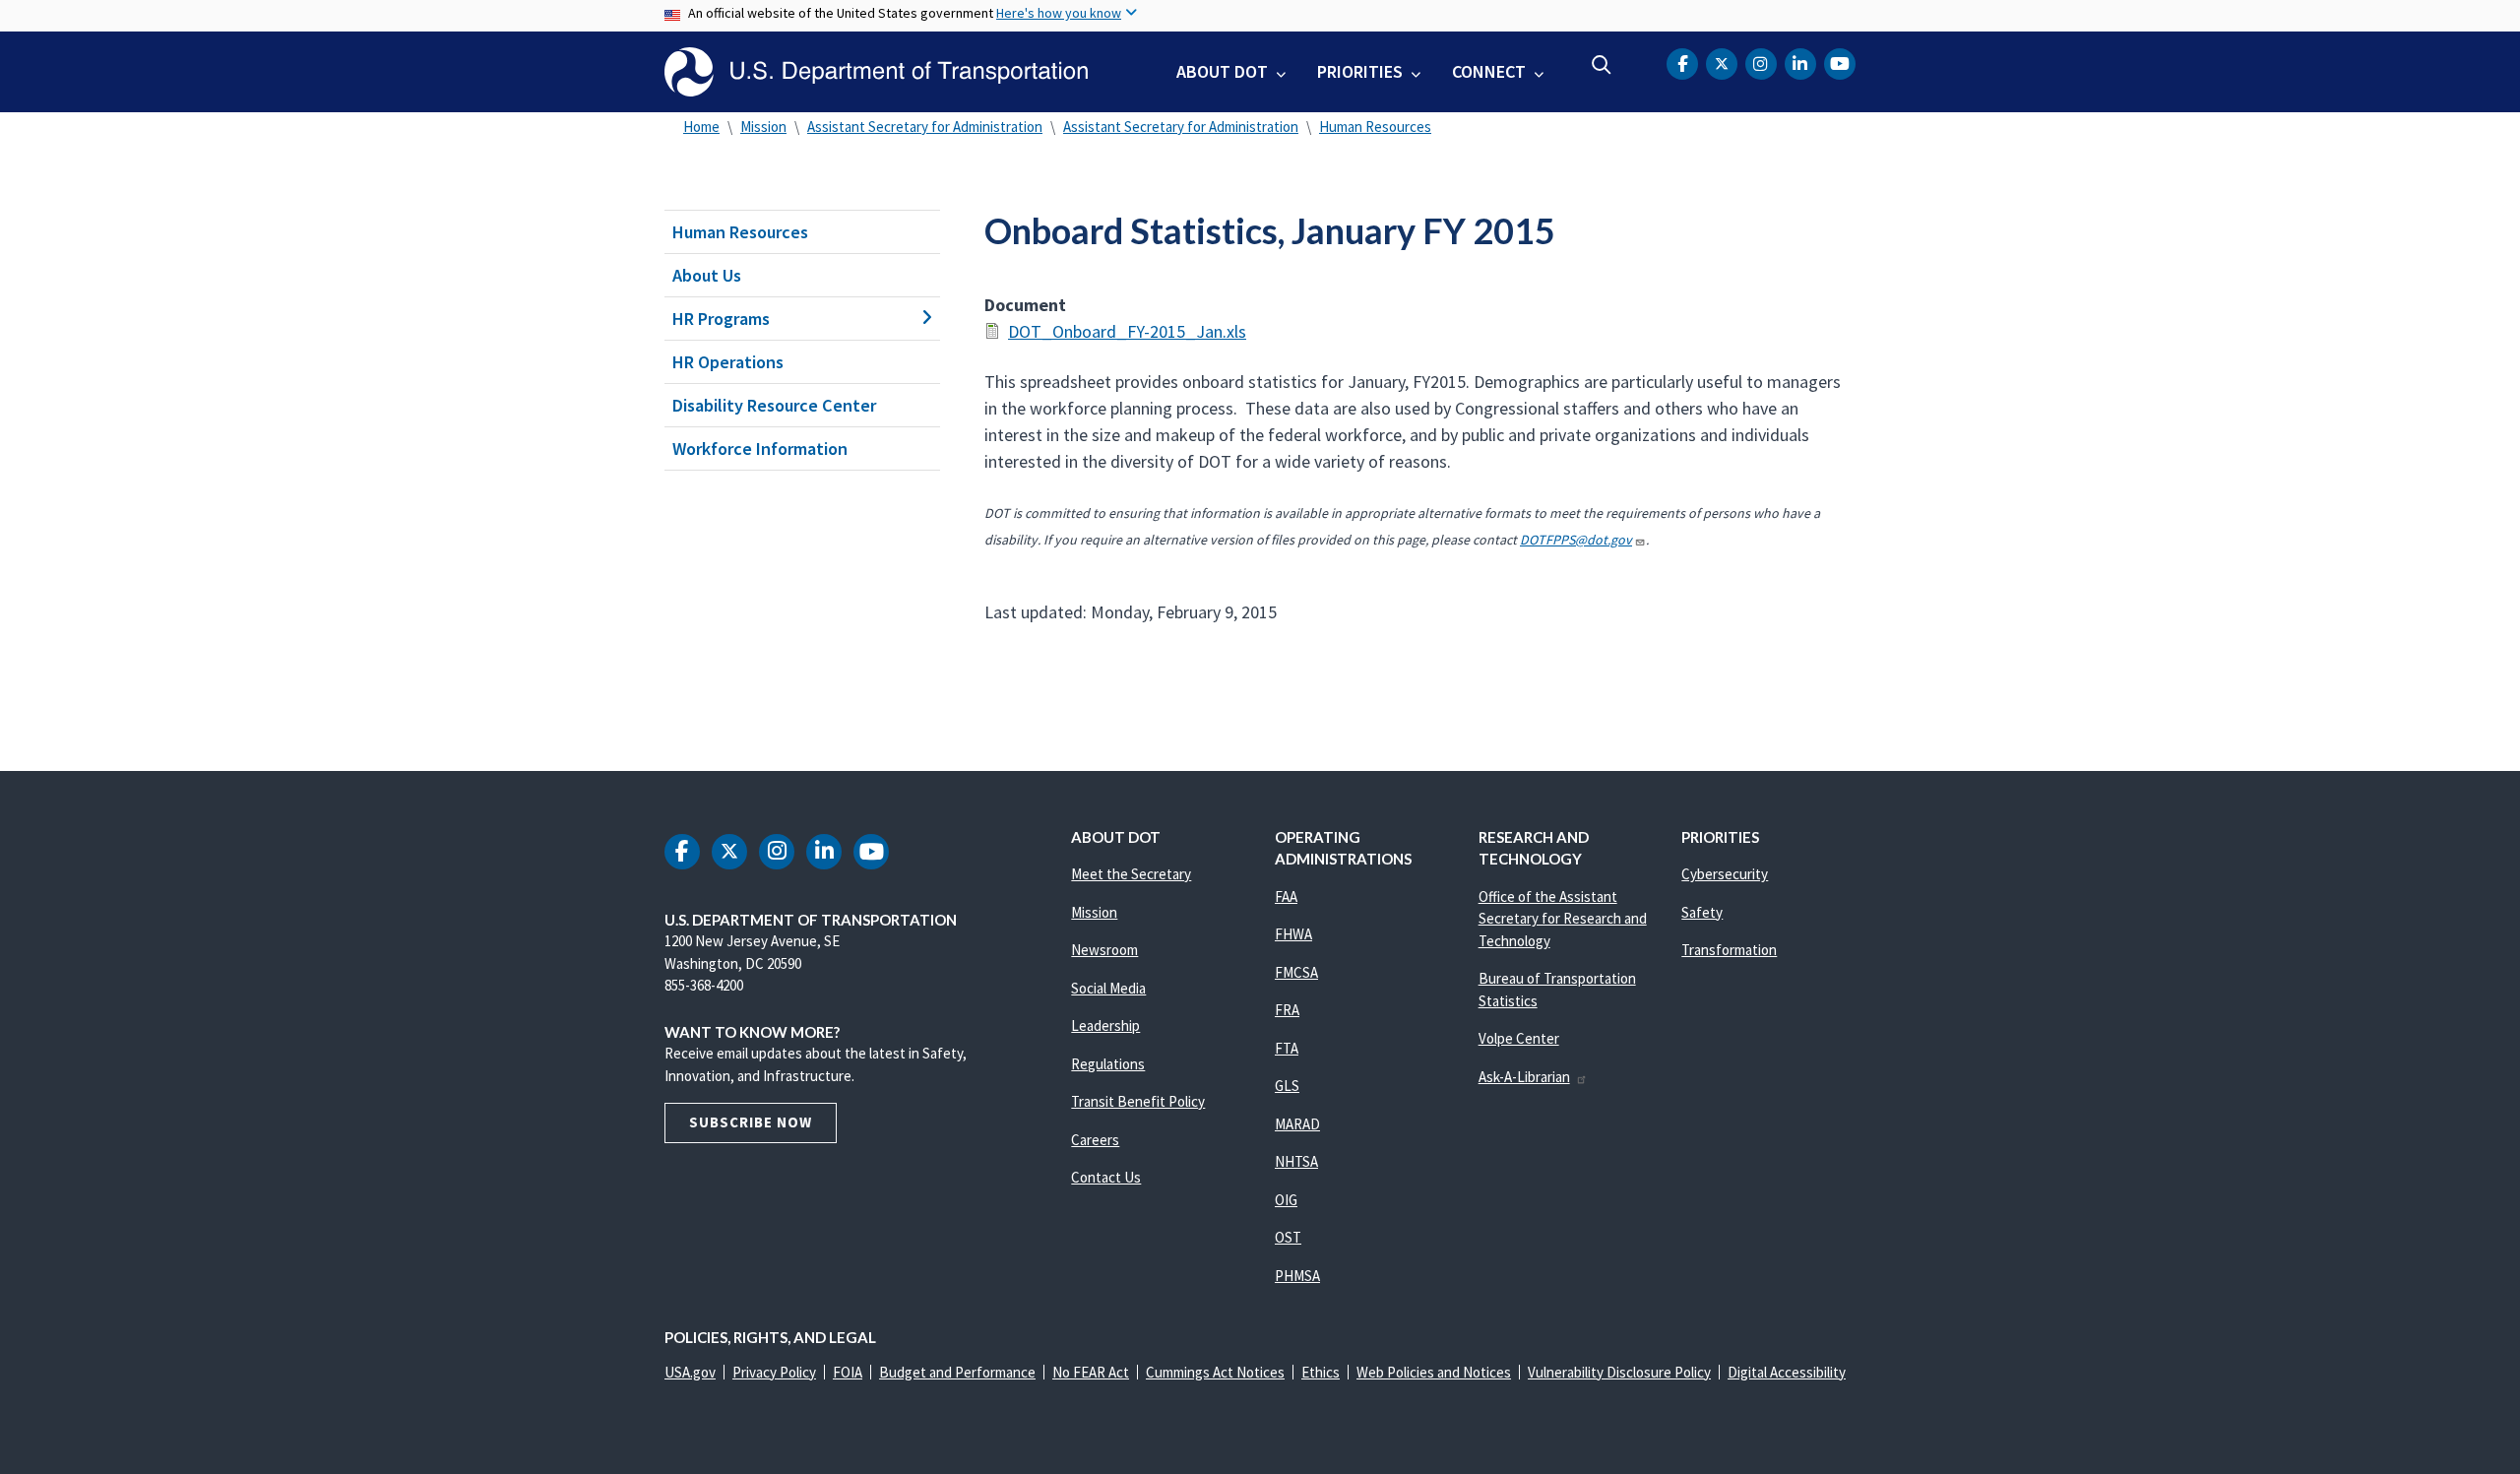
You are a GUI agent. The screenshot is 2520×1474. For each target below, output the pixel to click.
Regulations (1108, 1064)
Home (701, 127)
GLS (1287, 1086)
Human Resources (1375, 127)
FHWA (1293, 934)
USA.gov (690, 1372)
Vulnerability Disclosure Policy (1619, 1372)
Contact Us (1106, 1177)
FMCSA (1296, 972)
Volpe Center (1519, 1038)
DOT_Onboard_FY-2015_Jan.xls (1127, 331)
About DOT (1222, 71)
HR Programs (721, 319)
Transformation (1729, 950)
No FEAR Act (1091, 1372)
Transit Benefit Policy (1138, 1101)
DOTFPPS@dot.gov (1576, 540)
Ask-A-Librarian (1524, 1077)
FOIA (848, 1372)
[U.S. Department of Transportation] (876, 72)
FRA (1287, 1010)
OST (1288, 1237)
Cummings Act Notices (1215, 1372)
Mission (763, 127)
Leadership (1105, 1025)
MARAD (1297, 1124)
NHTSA (1296, 1161)
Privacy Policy (774, 1372)
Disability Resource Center (774, 405)
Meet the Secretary (1131, 874)
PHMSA (1297, 1276)
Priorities (1360, 71)
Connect (1489, 71)
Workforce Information (760, 449)
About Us (707, 275)
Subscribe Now (751, 1122)
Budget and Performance (957, 1372)
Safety (1702, 912)
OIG (1286, 1200)
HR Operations (728, 362)
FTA (1287, 1048)
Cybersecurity (1725, 874)
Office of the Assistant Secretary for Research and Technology (1563, 919)
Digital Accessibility (1787, 1372)
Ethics (1321, 1372)
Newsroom (1104, 950)
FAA (1286, 897)
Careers (1095, 1140)
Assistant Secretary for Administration (925, 127)
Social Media (1108, 988)
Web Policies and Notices (1434, 1372)
